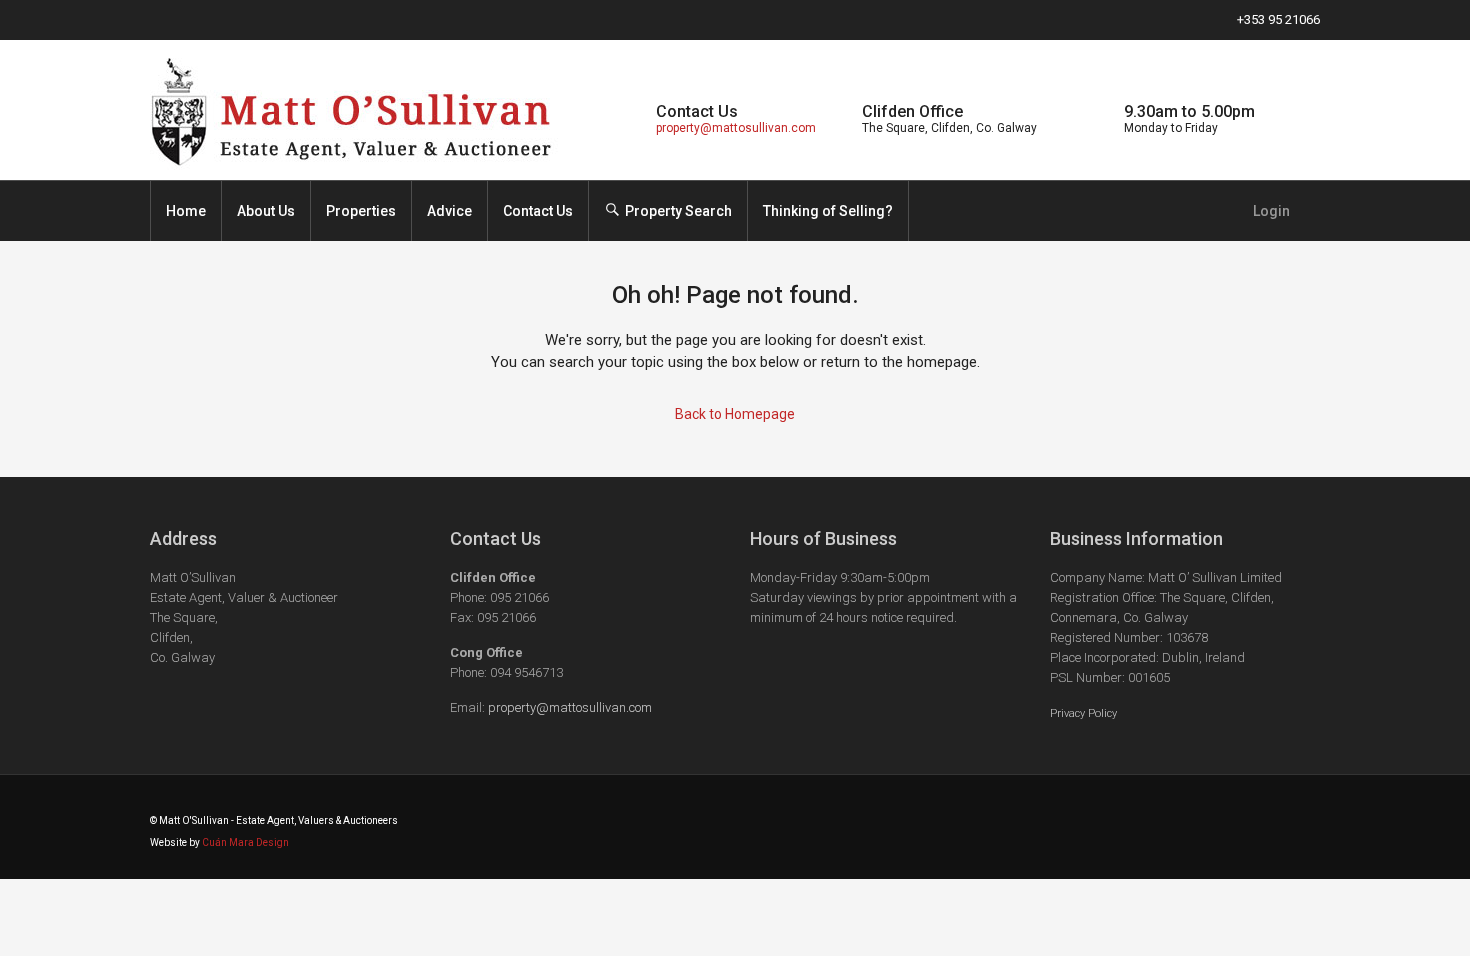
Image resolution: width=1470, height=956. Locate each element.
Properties (361, 211)
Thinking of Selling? (828, 211)
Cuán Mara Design (245, 842)
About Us (266, 211)
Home (186, 211)
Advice (449, 211)
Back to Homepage (735, 414)
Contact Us (538, 211)
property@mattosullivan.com (736, 128)
